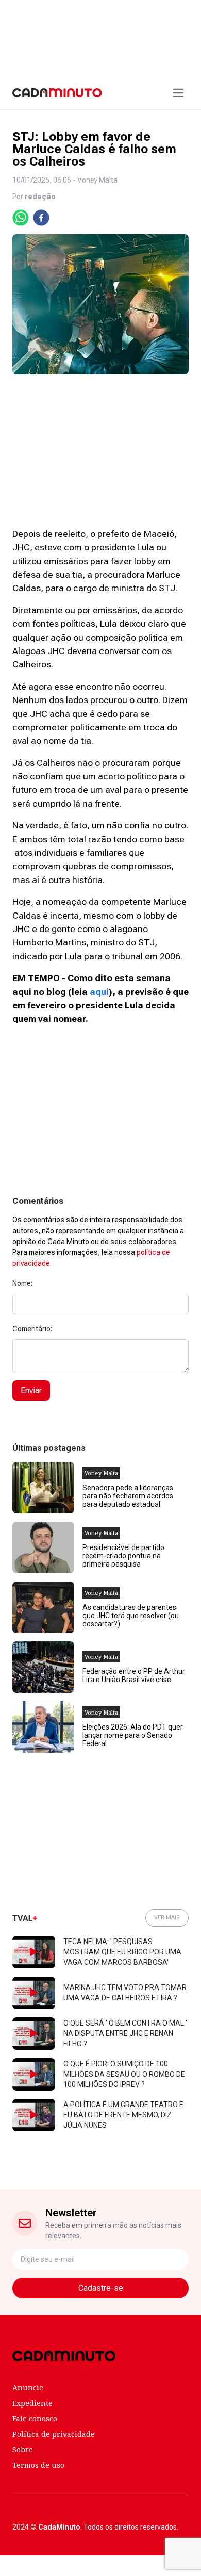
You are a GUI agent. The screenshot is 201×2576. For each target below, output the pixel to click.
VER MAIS (167, 1918)
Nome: (22, 1283)
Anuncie (28, 2387)
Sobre (23, 2449)
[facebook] (41, 218)
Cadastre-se (101, 2288)
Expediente (32, 2403)
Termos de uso (38, 2465)
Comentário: (32, 1329)
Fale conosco (35, 2418)
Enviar (31, 1390)
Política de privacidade (54, 2434)
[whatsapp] (21, 218)
